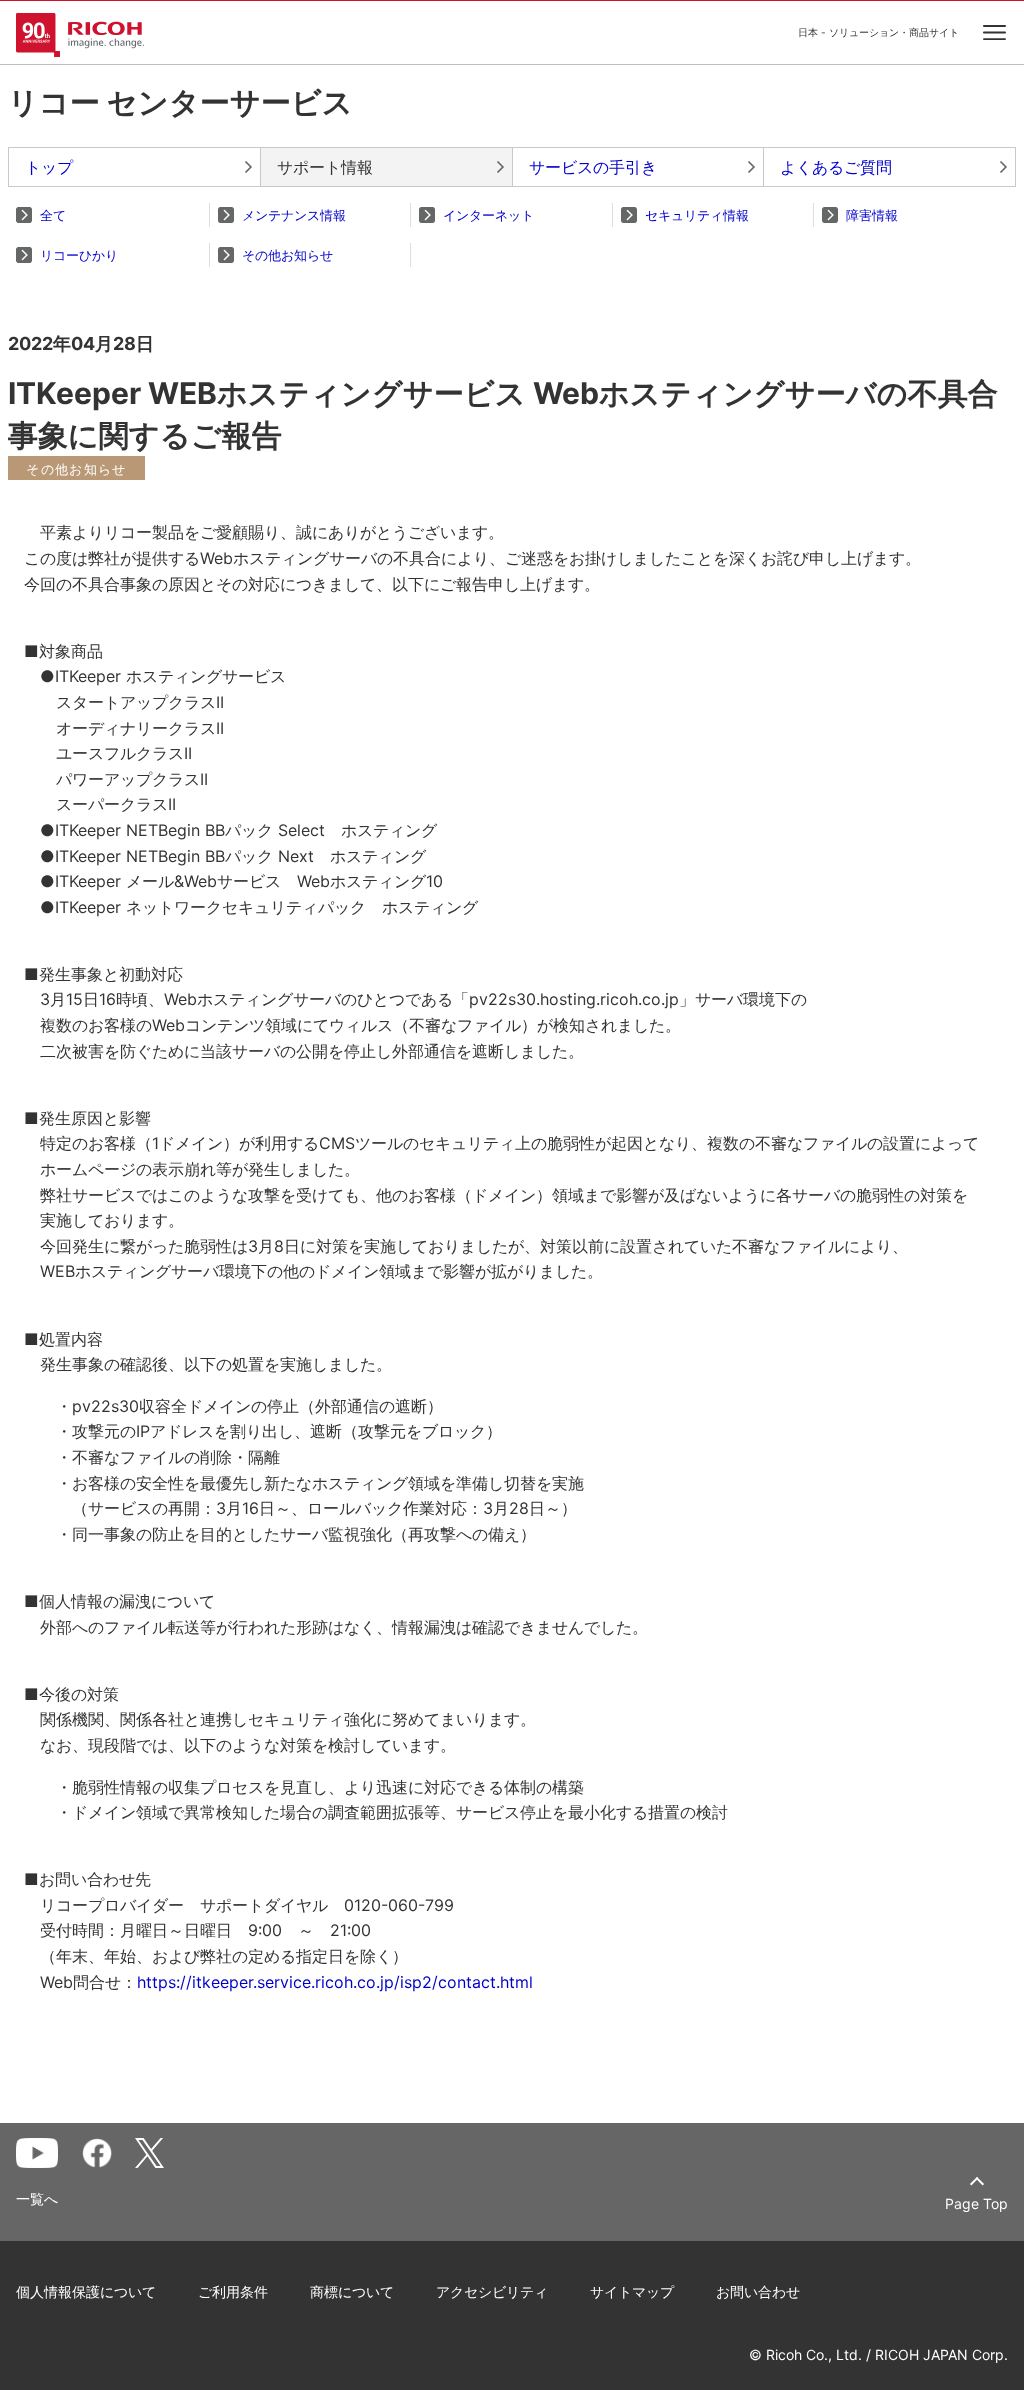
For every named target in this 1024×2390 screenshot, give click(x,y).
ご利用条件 (233, 2291)
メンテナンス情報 (294, 215)
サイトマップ (632, 2291)
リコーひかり (79, 255)
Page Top (976, 2203)
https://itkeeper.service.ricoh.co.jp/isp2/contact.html (335, 1982)
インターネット (488, 215)
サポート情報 (325, 167)
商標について (352, 2291)
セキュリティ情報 (697, 215)
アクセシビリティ (492, 2291)
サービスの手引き (593, 167)
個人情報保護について (86, 2291)
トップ (49, 167)
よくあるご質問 (836, 167)
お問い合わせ (758, 2291)
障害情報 (872, 215)
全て (53, 215)
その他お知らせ (287, 255)
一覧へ (37, 2199)
